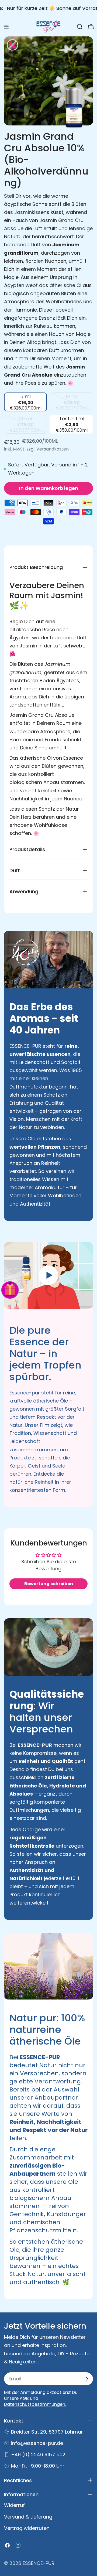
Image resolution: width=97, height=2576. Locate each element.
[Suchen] (80, 27)
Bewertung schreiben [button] (49, 1584)
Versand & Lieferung (28, 2517)
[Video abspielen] (48, 1275)
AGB (24, 2398)
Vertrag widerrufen (27, 2528)
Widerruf (14, 2505)
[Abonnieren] (87, 2379)
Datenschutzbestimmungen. (35, 2404)
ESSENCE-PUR (39, 2563)
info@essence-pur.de (37, 2443)
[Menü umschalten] (6, 27)
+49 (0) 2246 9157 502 (38, 2454)
